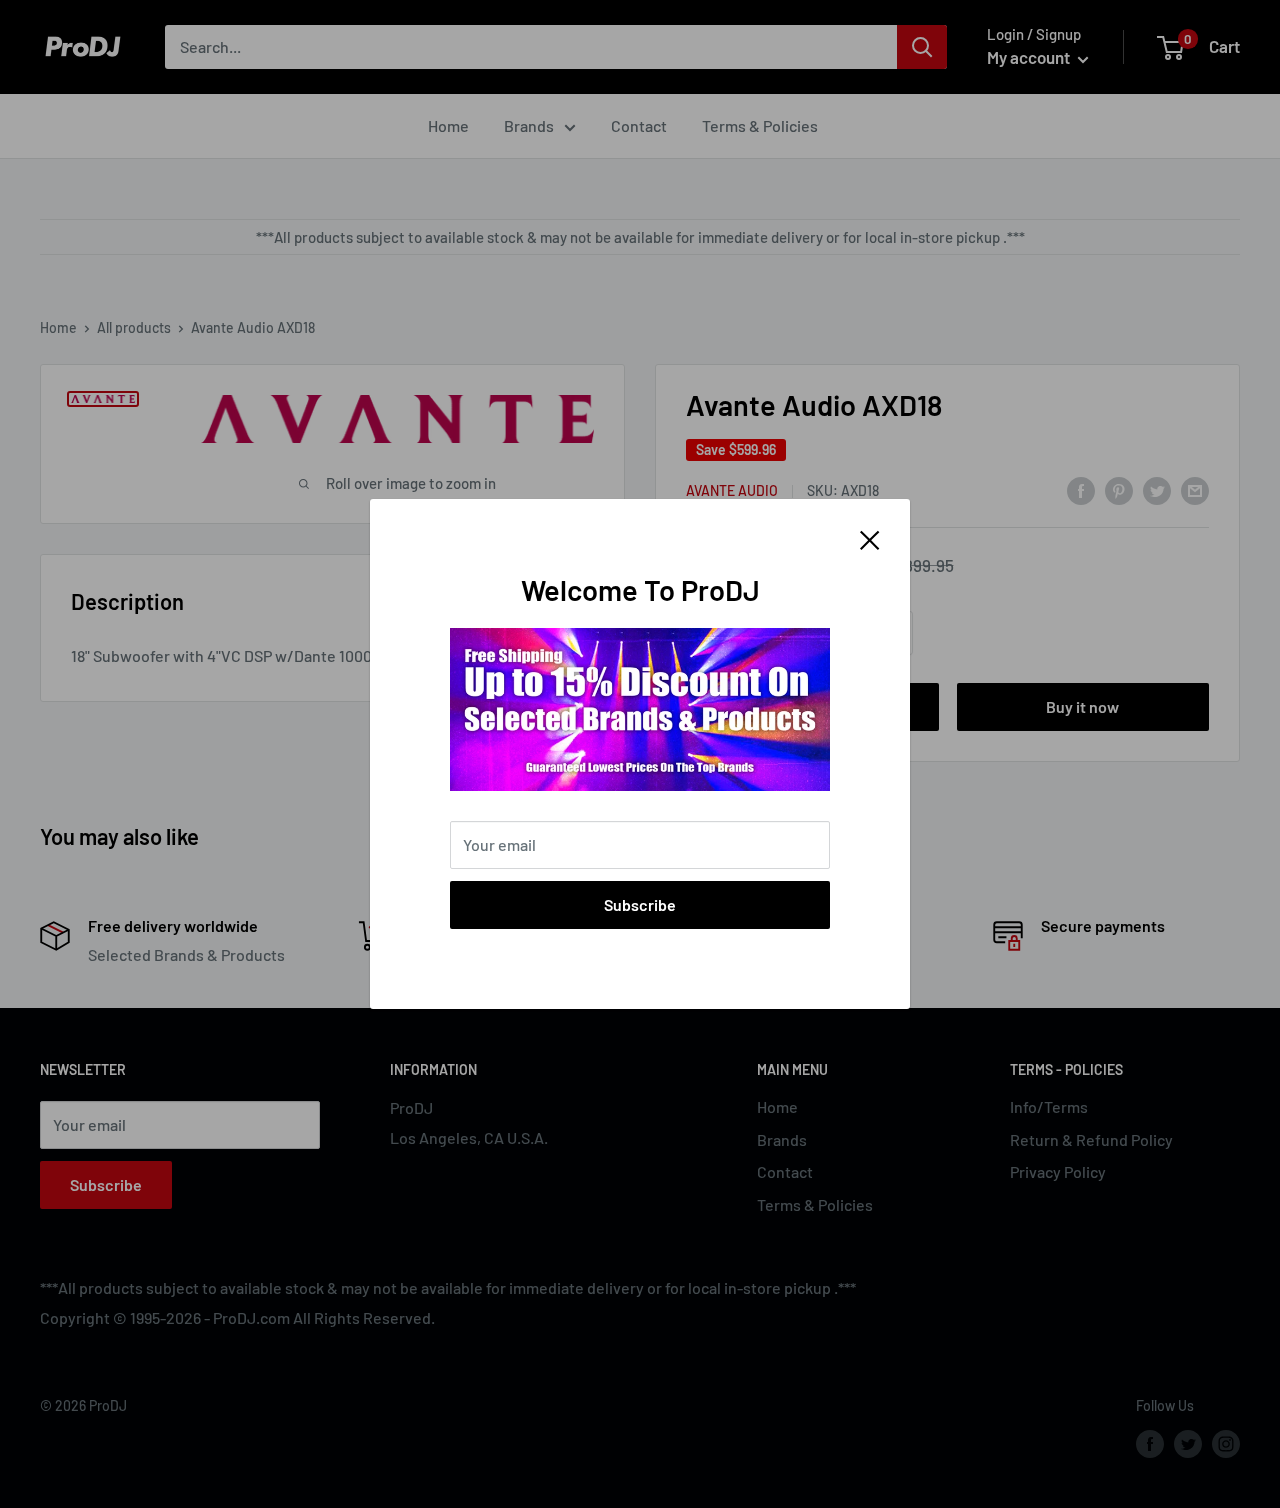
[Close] (870, 538)
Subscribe (640, 904)
